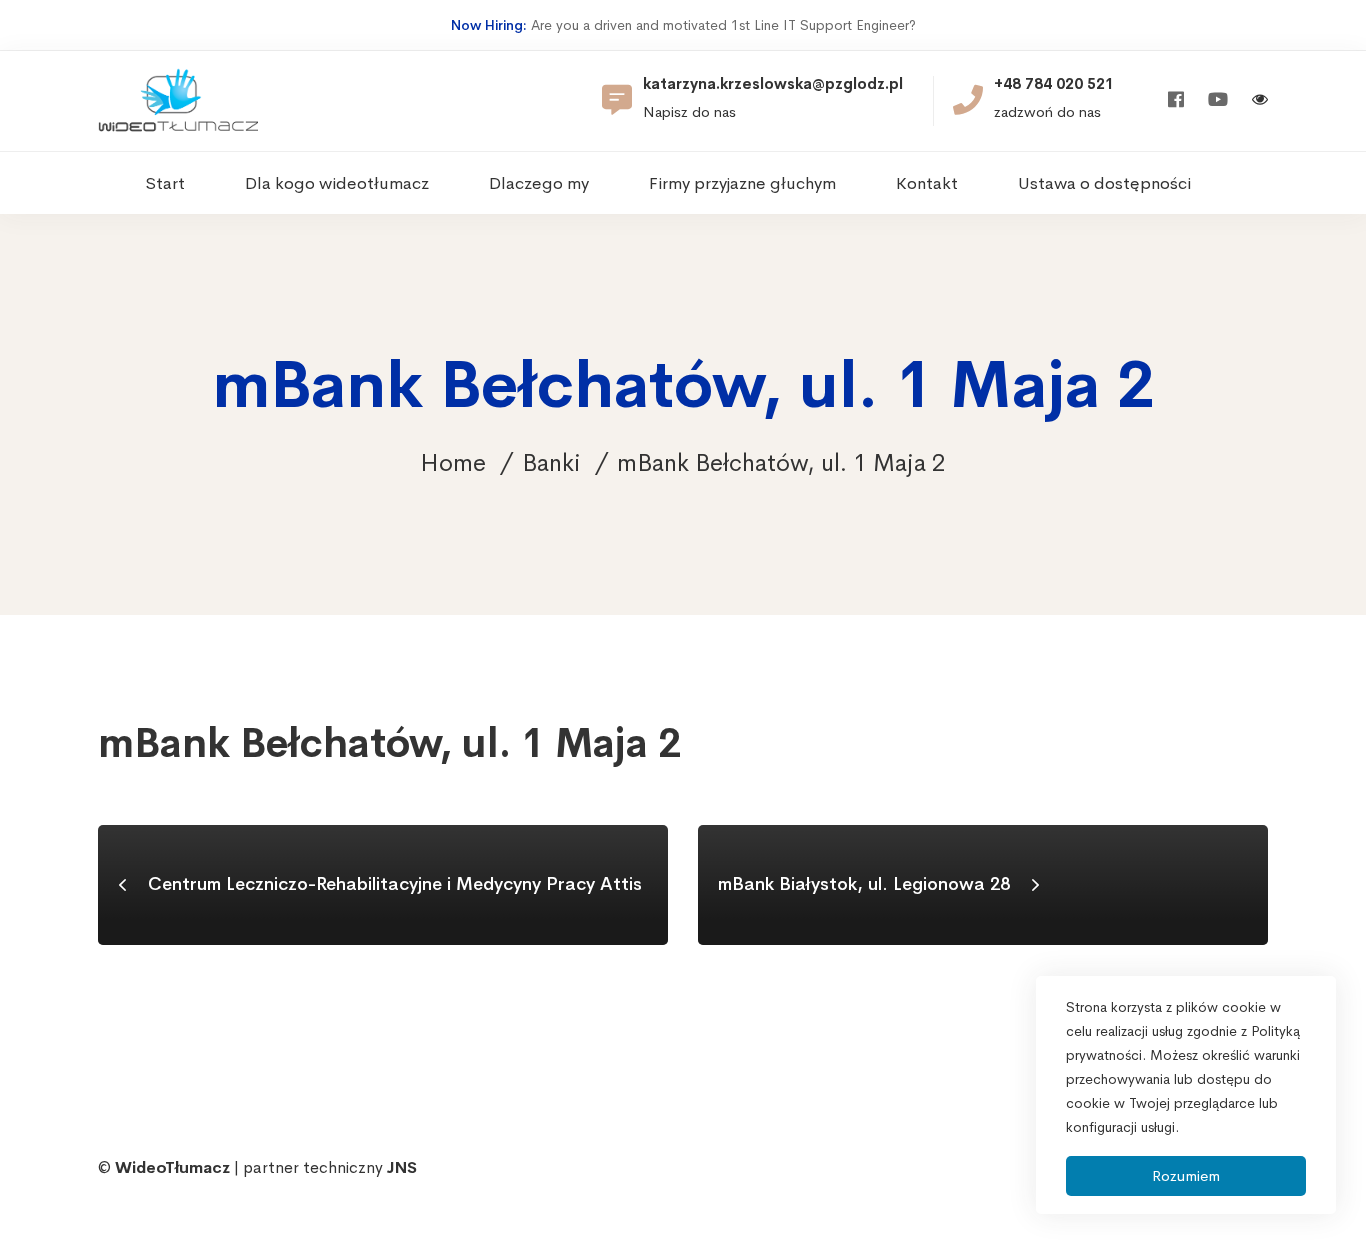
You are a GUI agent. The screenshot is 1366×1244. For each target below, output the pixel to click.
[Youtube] (1218, 100)
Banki (551, 463)
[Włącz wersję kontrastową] (1260, 101)
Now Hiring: (489, 25)
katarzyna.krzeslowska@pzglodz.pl (773, 84)
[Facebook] (1176, 100)
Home (453, 463)
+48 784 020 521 (1054, 84)
